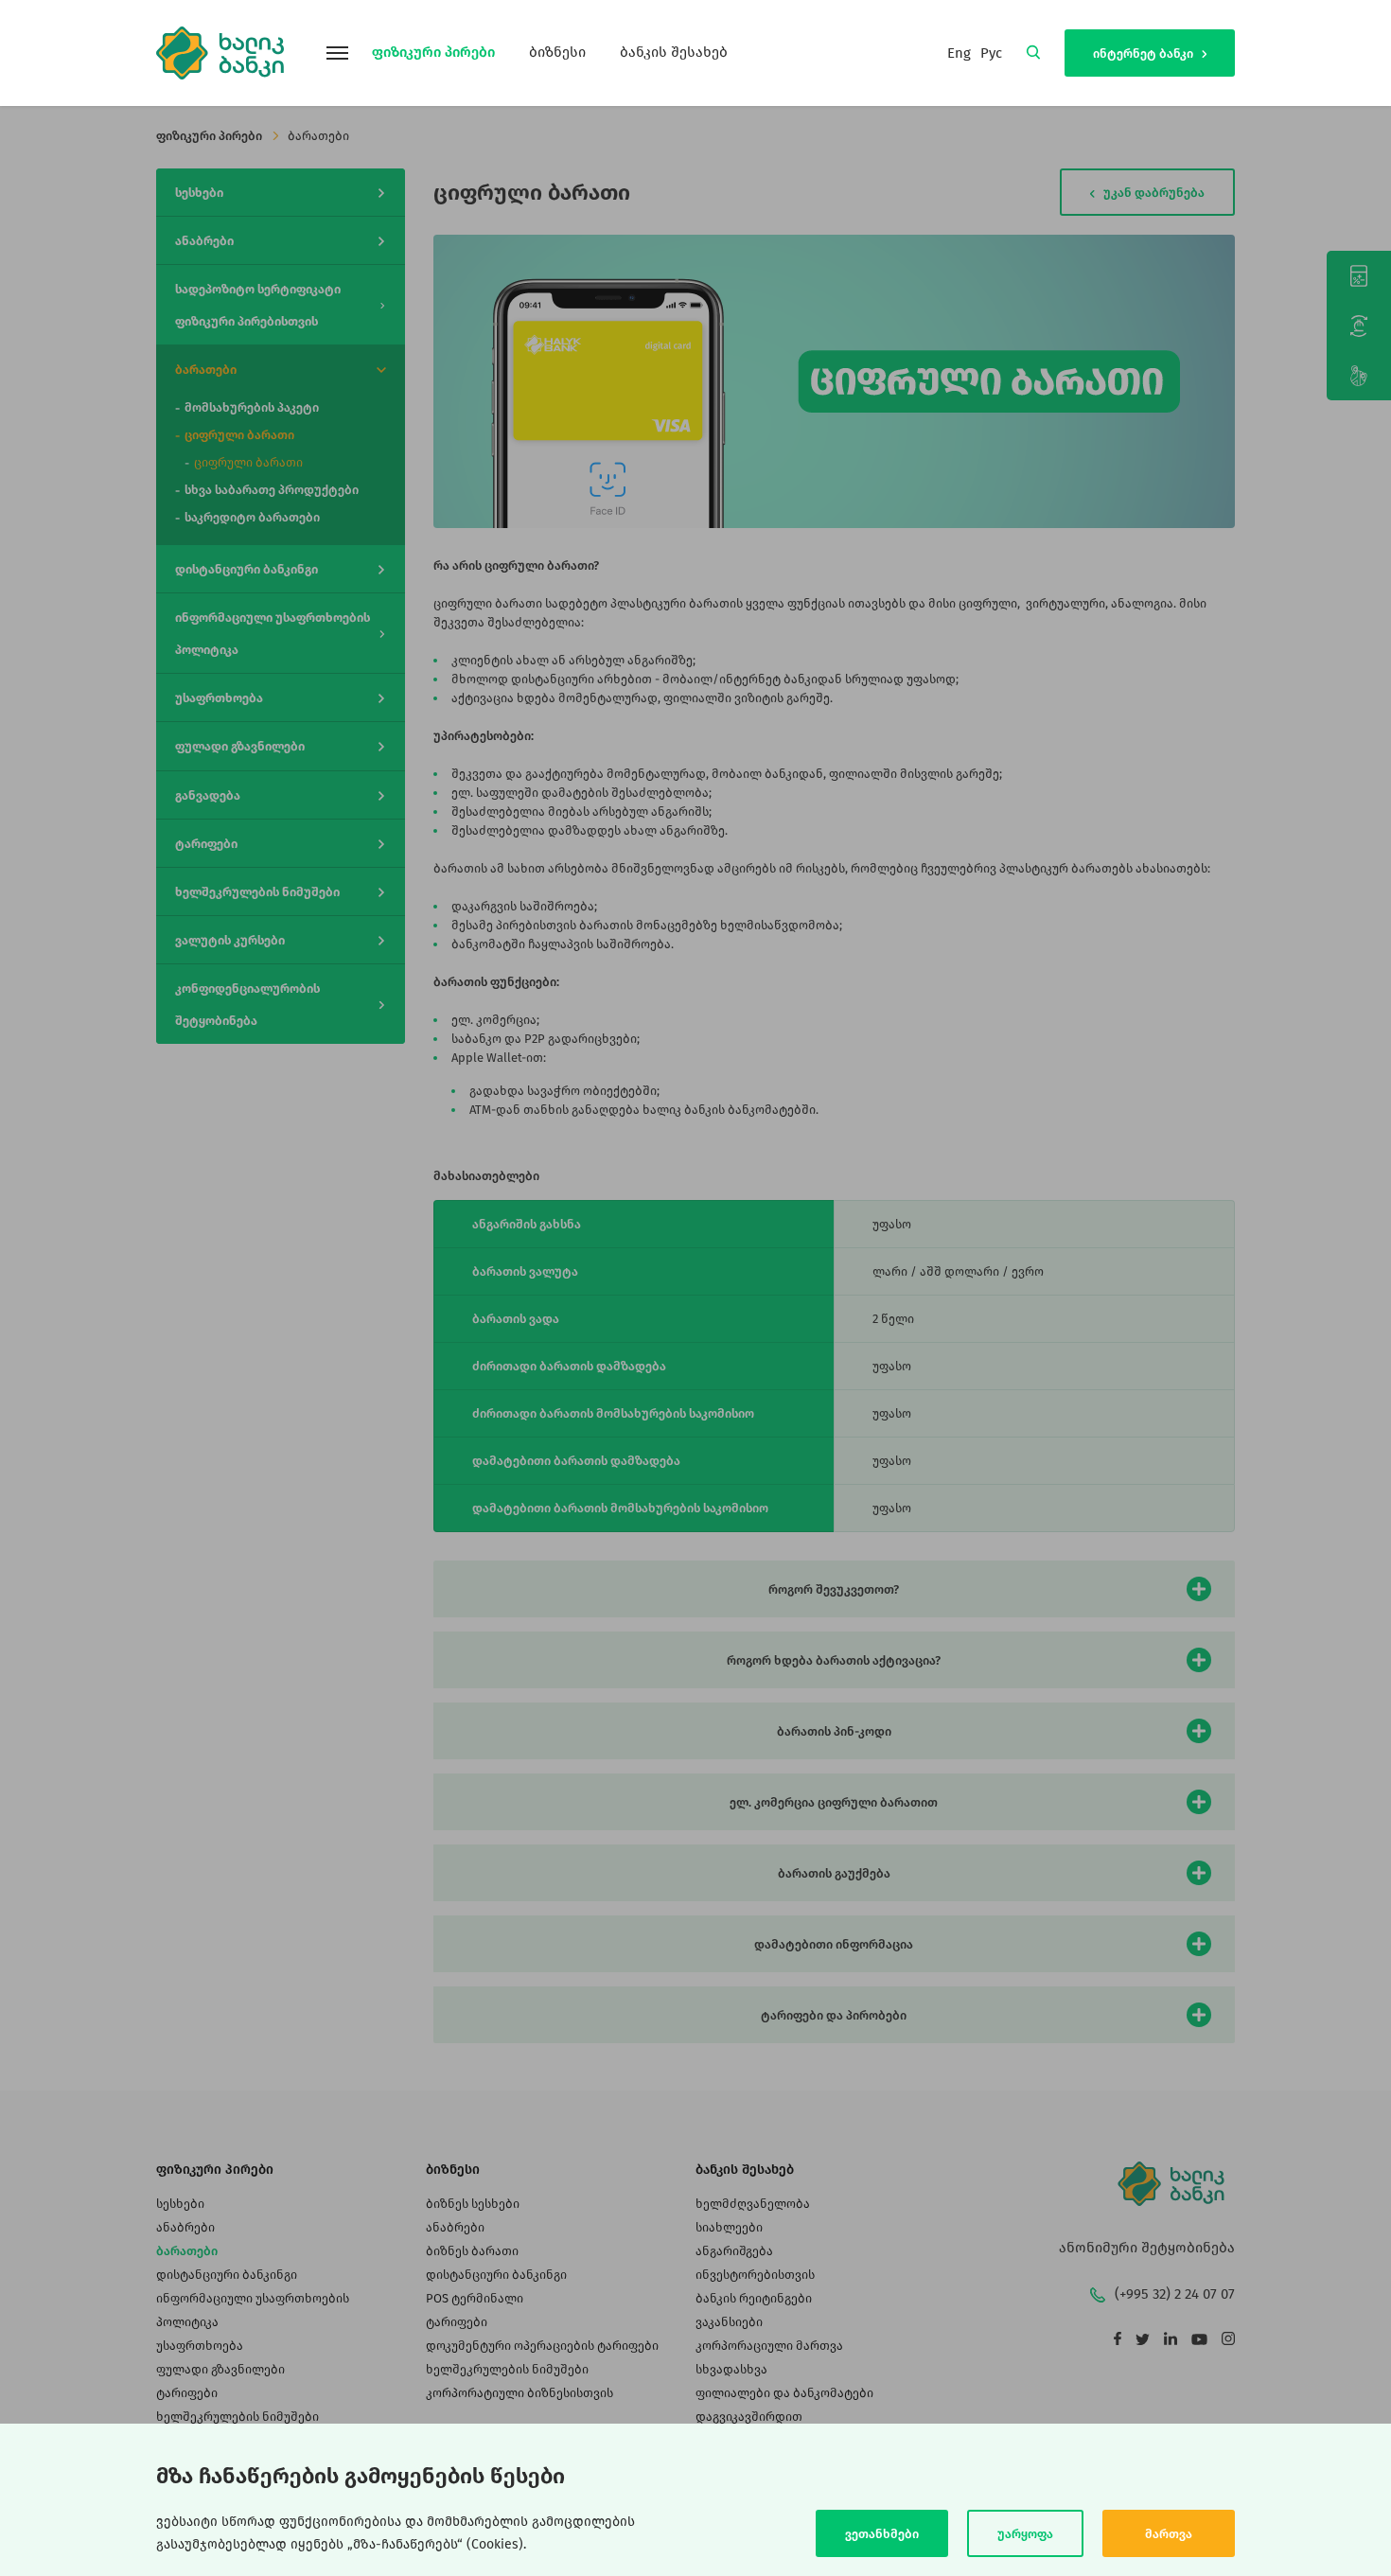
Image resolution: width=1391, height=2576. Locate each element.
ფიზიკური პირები (433, 52)
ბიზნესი (557, 52)
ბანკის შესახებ (674, 52)
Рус (991, 53)
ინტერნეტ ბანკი (1144, 53)
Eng (959, 53)
